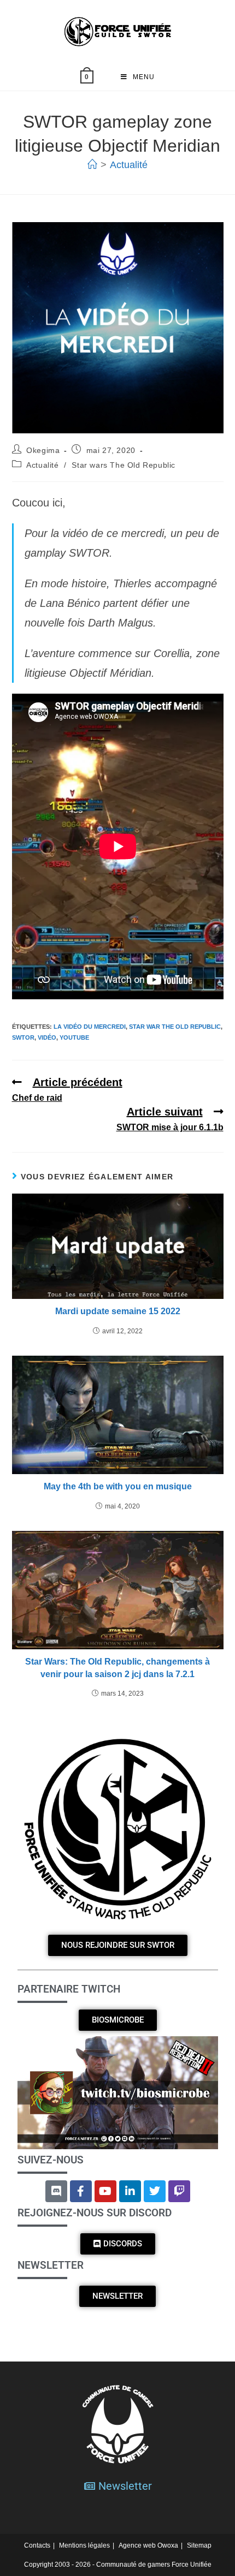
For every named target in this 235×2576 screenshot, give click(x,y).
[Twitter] (155, 2191)
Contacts (37, 2545)
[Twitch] (179, 2191)
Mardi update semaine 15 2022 (118, 1311)
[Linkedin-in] (130, 2191)
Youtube (74, 1037)
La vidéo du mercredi (90, 1027)
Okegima (43, 450)
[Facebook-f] (81, 2191)
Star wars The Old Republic (124, 465)
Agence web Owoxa (148, 2545)
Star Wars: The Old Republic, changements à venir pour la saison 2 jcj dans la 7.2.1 (117, 1668)
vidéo (47, 1037)
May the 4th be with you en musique (118, 1486)
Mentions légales (84, 2545)
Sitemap (199, 2545)
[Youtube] (105, 2191)
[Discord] (56, 2191)
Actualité (129, 165)
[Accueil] (92, 165)
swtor (23, 1037)
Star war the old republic (175, 1027)
